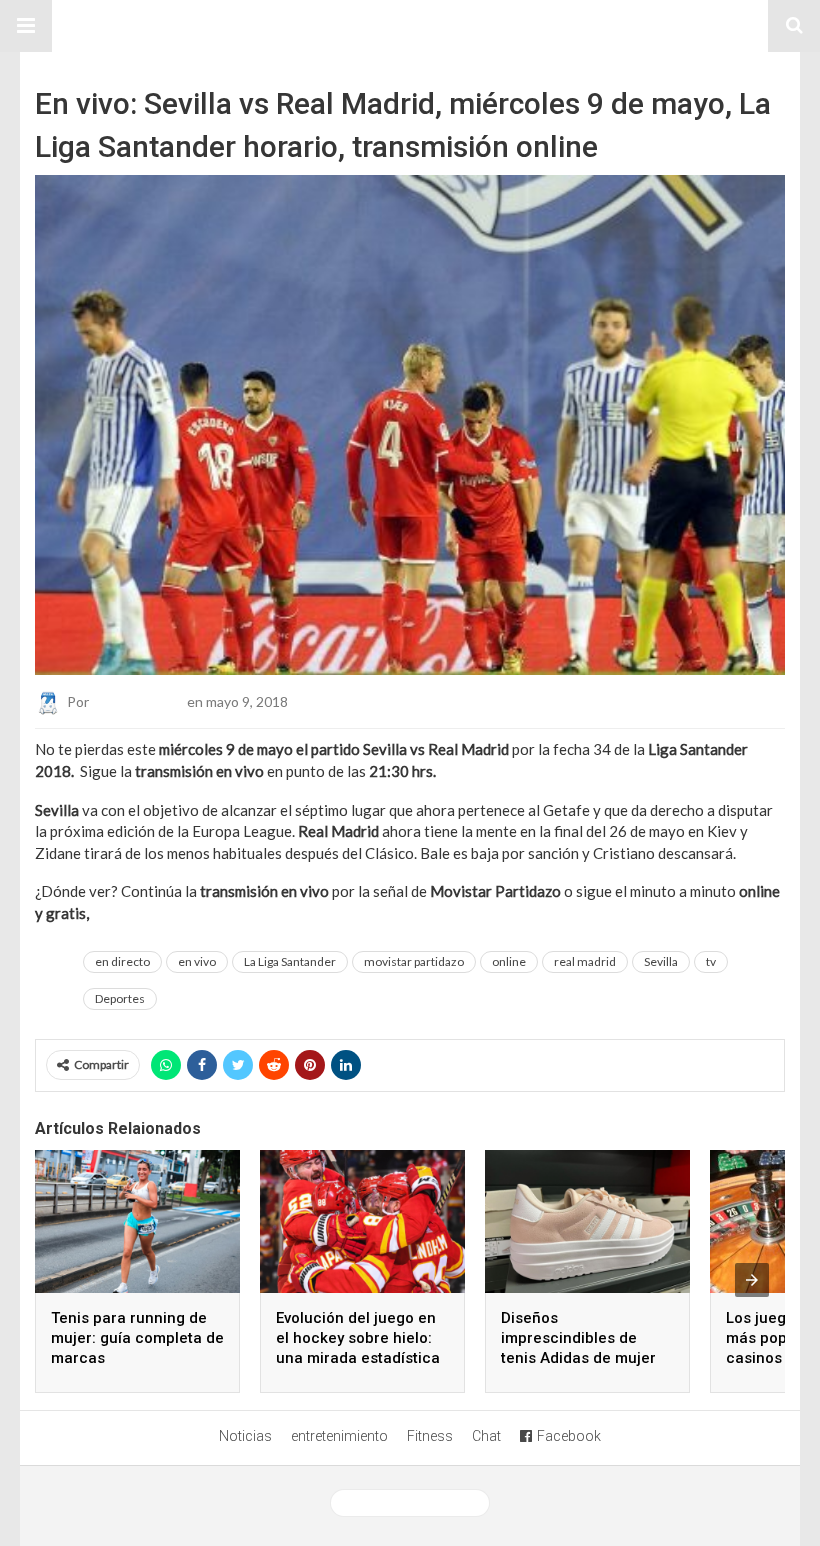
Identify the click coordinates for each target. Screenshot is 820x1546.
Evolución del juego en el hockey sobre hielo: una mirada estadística (358, 1338)
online (509, 961)
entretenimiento (339, 1436)
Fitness (430, 1436)
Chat (486, 1436)
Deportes (120, 998)
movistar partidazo (414, 961)
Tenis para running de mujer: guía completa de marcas (137, 1338)
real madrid (585, 961)
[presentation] (752, 1280)
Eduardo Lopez (138, 701)
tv (711, 961)
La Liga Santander (290, 961)
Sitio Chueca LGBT (410, 26)
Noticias (245, 1436)
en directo (122, 961)
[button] (26, 26)
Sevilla (661, 961)
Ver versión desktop (417, 1503)
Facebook (569, 1436)
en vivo (197, 961)
